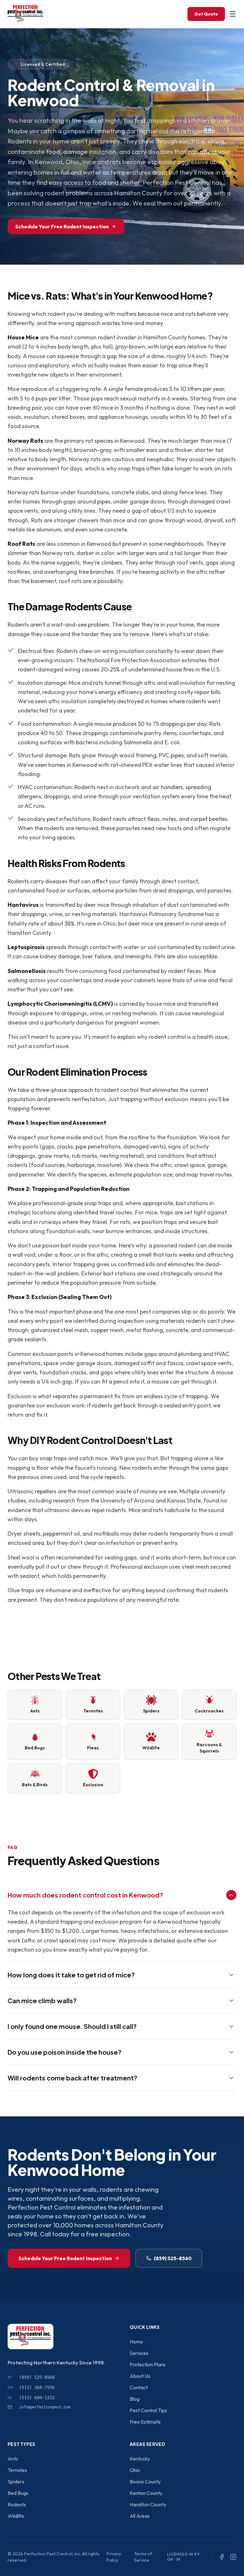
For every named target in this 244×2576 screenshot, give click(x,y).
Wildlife (16, 2516)
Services (139, 2353)
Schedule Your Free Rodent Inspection (62, 226)
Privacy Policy (114, 2557)
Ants (13, 2459)
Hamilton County (148, 2504)
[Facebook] (222, 2557)
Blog (135, 2399)
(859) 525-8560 (173, 2258)
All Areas (140, 2516)
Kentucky (140, 2459)
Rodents (17, 2504)
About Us (140, 2376)
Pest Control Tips (148, 2410)
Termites (17, 2470)
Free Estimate (145, 2422)
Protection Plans (148, 2364)
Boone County (145, 2482)
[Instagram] (233, 2557)
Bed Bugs (18, 2493)
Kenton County (146, 2493)
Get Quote (206, 14)
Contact (139, 2387)
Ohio (135, 2470)
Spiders (16, 2482)
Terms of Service (143, 2557)
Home (136, 2342)
